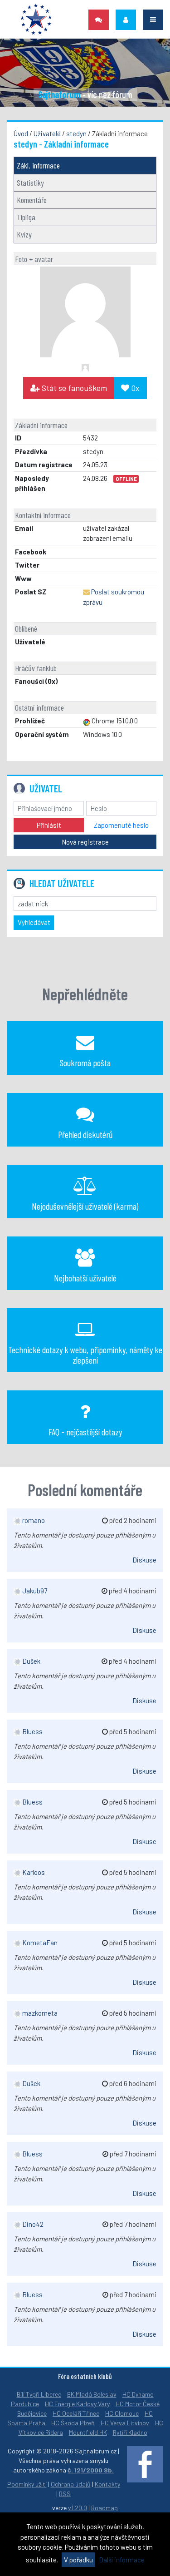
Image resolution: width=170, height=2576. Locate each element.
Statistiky (30, 183)
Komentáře (32, 200)
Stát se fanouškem (73, 388)
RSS (65, 2494)
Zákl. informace (38, 165)
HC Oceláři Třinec (76, 2413)
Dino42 (32, 2224)
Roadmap (104, 2508)
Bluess (32, 1731)
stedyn (76, 133)
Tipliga (26, 217)
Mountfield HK (88, 2432)
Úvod (21, 133)
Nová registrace (85, 842)
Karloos (33, 1872)
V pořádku (78, 2560)
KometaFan (39, 1943)
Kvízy (24, 234)
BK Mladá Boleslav (92, 2394)
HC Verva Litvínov (125, 2423)
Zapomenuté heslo (121, 825)
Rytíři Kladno (130, 2432)
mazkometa (39, 2013)
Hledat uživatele (62, 883)
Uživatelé (47, 133)
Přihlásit (49, 825)
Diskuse (144, 1560)
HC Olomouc (122, 2413)
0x (134, 388)
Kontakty (107, 2484)
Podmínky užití (27, 2484)
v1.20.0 (78, 2508)
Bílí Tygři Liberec (39, 2394)
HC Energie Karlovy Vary (77, 2404)
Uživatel (46, 788)
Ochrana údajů (71, 2484)
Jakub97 (34, 1591)
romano (33, 1520)
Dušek (31, 1661)
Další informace (122, 2560)
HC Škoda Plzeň (73, 2423)
